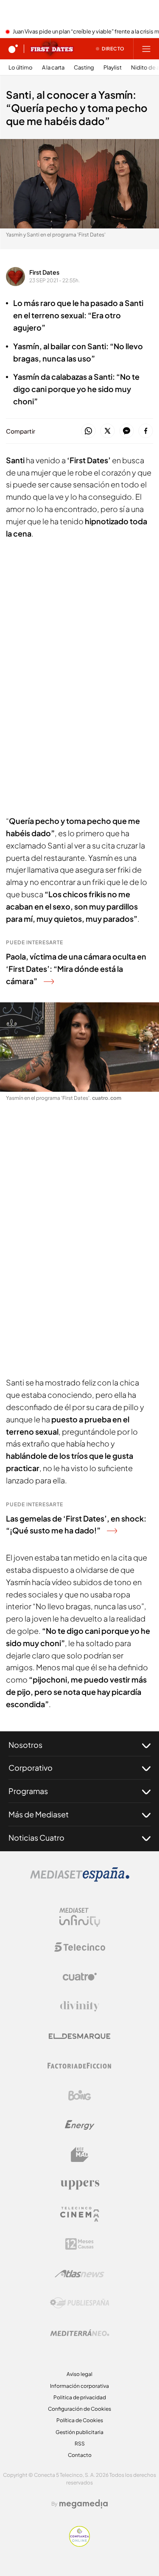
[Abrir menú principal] (146, 49)
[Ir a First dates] (52, 49)
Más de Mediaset (39, 1814)
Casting (84, 68)
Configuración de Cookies (79, 2409)
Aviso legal (79, 2374)
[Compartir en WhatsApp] (88, 431)
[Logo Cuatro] (80, 1977)
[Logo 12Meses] (79, 2244)
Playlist (113, 68)
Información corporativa (79, 2386)
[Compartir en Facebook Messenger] (127, 431)
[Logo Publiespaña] (80, 2303)
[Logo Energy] (80, 2125)
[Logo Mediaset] (80, 1879)
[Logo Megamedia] (84, 2504)
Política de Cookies (80, 2420)
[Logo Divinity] (80, 2006)
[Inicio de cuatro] (13, 49)
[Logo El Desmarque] (79, 2036)
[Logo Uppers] (80, 2184)
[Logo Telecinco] (80, 1947)
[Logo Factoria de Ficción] (80, 2066)
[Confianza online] (79, 2544)
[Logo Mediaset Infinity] (80, 1917)
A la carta (53, 68)
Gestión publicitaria (79, 2432)
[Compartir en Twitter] (107, 431)
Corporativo (31, 1768)
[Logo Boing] (80, 2095)
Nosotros (25, 1745)
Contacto (80, 2455)
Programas (28, 1791)
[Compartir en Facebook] (146, 431)
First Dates (44, 272)
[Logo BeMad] (80, 2155)
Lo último (21, 68)
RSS (80, 2444)
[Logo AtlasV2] (79, 2274)
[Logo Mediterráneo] (80, 2333)
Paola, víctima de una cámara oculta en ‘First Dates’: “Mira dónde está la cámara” (76, 969)
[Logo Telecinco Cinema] (80, 2214)
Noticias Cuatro (36, 1837)
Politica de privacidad (80, 2397)
